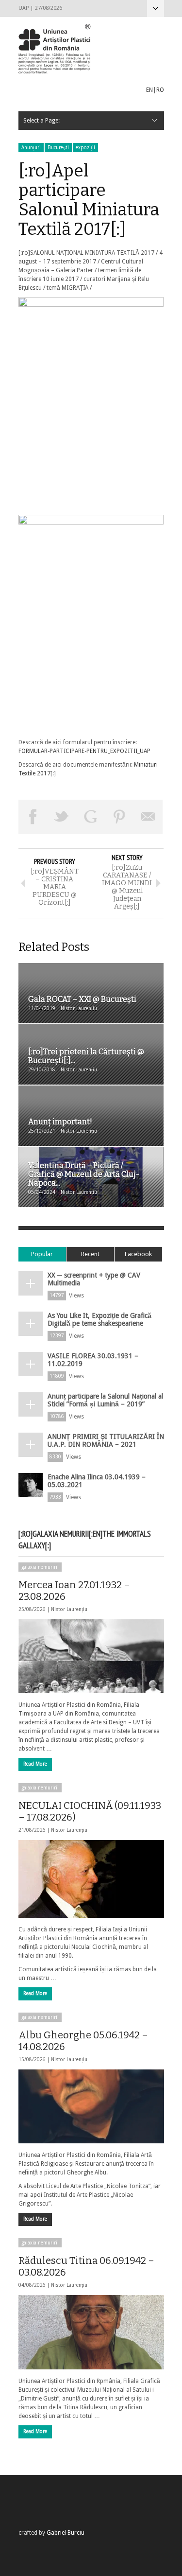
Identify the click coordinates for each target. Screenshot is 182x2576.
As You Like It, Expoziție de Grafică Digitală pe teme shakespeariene (99, 1319)
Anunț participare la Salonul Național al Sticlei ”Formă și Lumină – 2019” (105, 1400)
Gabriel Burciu (66, 2533)
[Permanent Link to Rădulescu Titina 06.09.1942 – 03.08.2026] (91, 2332)
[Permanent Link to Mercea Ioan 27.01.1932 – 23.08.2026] (91, 1656)
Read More (35, 1764)
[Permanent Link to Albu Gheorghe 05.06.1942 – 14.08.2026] (91, 2106)
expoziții (85, 148)
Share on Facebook (33, 817)
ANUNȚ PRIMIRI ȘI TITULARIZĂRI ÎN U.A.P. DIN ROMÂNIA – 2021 (106, 1440)
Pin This (119, 817)
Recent (90, 1254)
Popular (42, 1254)
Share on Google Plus (91, 817)
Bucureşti (58, 148)
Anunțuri (31, 148)
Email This (149, 817)
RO (160, 90)
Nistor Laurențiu (69, 1609)
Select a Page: (156, 9)
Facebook (138, 1254)
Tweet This (62, 817)
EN (149, 90)
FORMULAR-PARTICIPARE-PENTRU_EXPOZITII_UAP (84, 751)
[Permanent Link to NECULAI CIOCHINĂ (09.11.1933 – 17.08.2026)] (91, 1879)
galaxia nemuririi (40, 1567)
